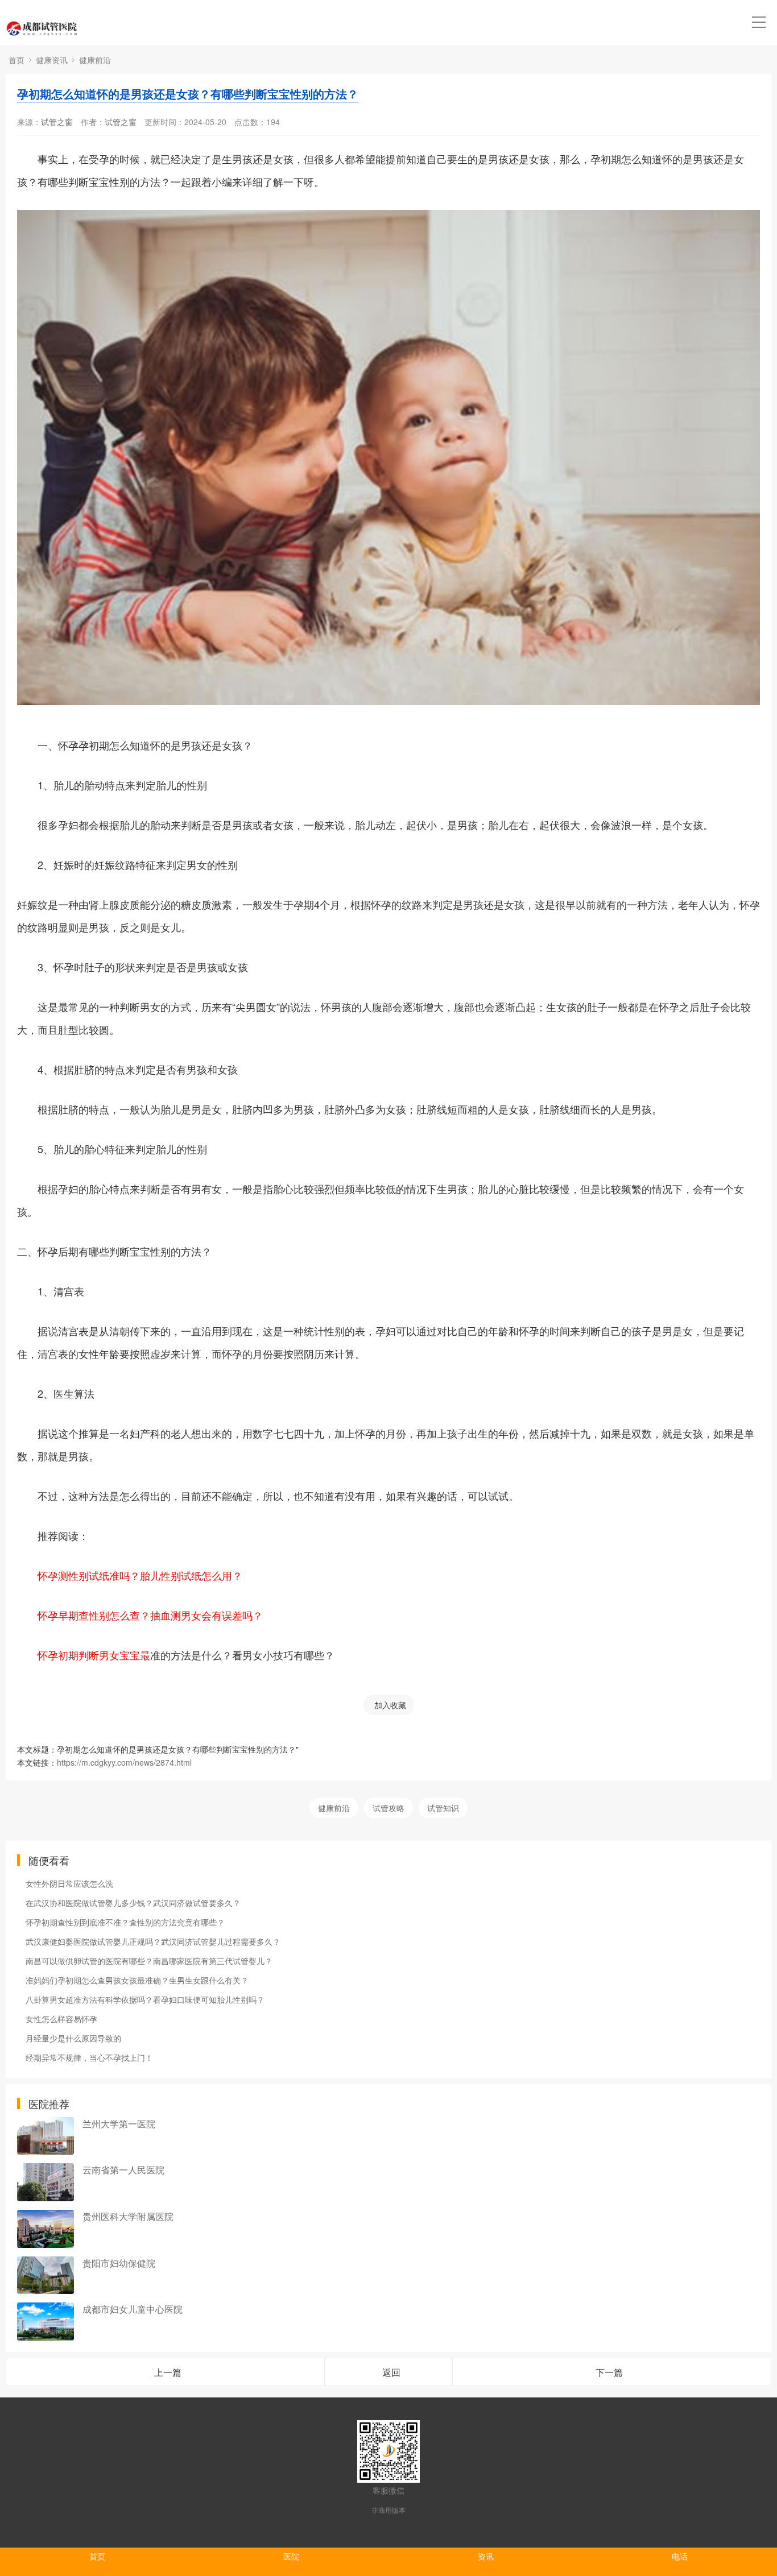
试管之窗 (57, 122)
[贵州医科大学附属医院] (46, 2229)
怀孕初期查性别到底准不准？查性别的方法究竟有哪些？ (125, 1922)
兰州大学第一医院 (119, 2124)
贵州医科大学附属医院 (128, 2216)
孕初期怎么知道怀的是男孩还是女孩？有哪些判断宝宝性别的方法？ (188, 94)
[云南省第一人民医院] (46, 2182)
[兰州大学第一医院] (46, 2136)
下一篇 (609, 2372)
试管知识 (443, 1808)
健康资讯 (52, 60)
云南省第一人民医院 (123, 2170)
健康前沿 (95, 60)
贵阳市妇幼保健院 (119, 2263)
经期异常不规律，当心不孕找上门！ (89, 2057)
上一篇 (168, 2372)
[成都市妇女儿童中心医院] (46, 2322)
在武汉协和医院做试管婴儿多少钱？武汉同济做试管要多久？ (133, 1903)
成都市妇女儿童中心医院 (133, 2309)
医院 (291, 2556)
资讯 (486, 2556)
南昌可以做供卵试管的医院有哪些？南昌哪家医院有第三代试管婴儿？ (149, 1961)
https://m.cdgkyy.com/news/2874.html (124, 1762)
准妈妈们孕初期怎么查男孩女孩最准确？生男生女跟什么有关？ (137, 1980)
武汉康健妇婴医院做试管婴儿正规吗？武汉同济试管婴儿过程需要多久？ (153, 1941)
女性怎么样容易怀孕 (61, 2019)
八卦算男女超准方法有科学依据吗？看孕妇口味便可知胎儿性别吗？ (145, 1999)
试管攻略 (388, 1808)
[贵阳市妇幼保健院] (46, 2275)
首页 (16, 60)
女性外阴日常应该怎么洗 (69, 1883)
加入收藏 (390, 1705)
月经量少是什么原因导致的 (73, 2038)
